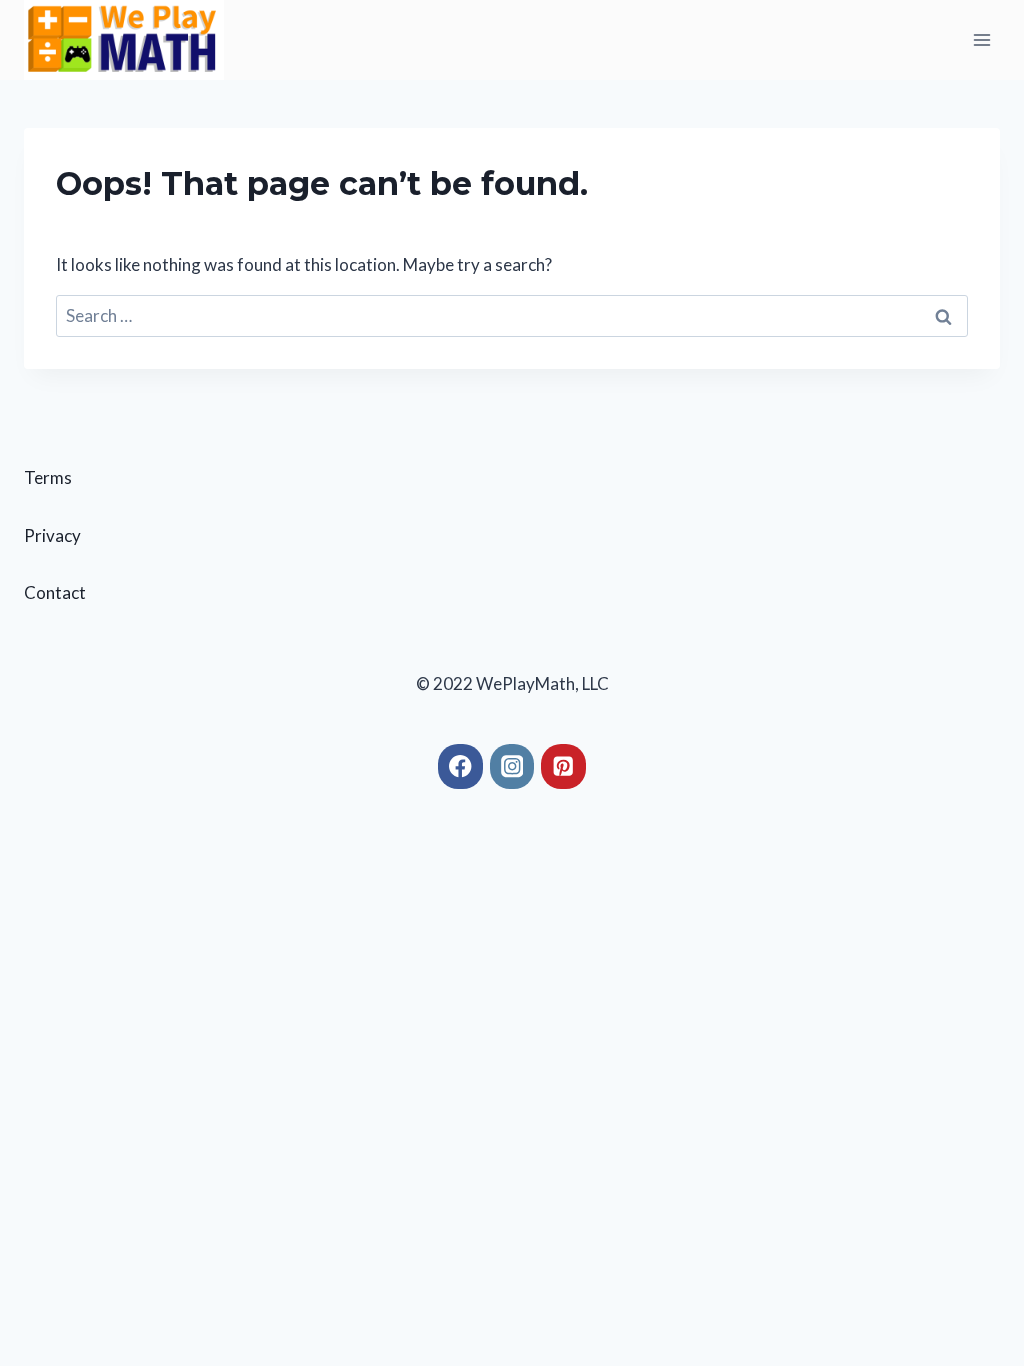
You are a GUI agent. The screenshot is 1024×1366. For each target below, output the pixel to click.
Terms (48, 477)
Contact (55, 592)
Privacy (52, 535)
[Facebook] (460, 766)
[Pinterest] (563, 766)
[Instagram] (512, 766)
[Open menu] (981, 39)
